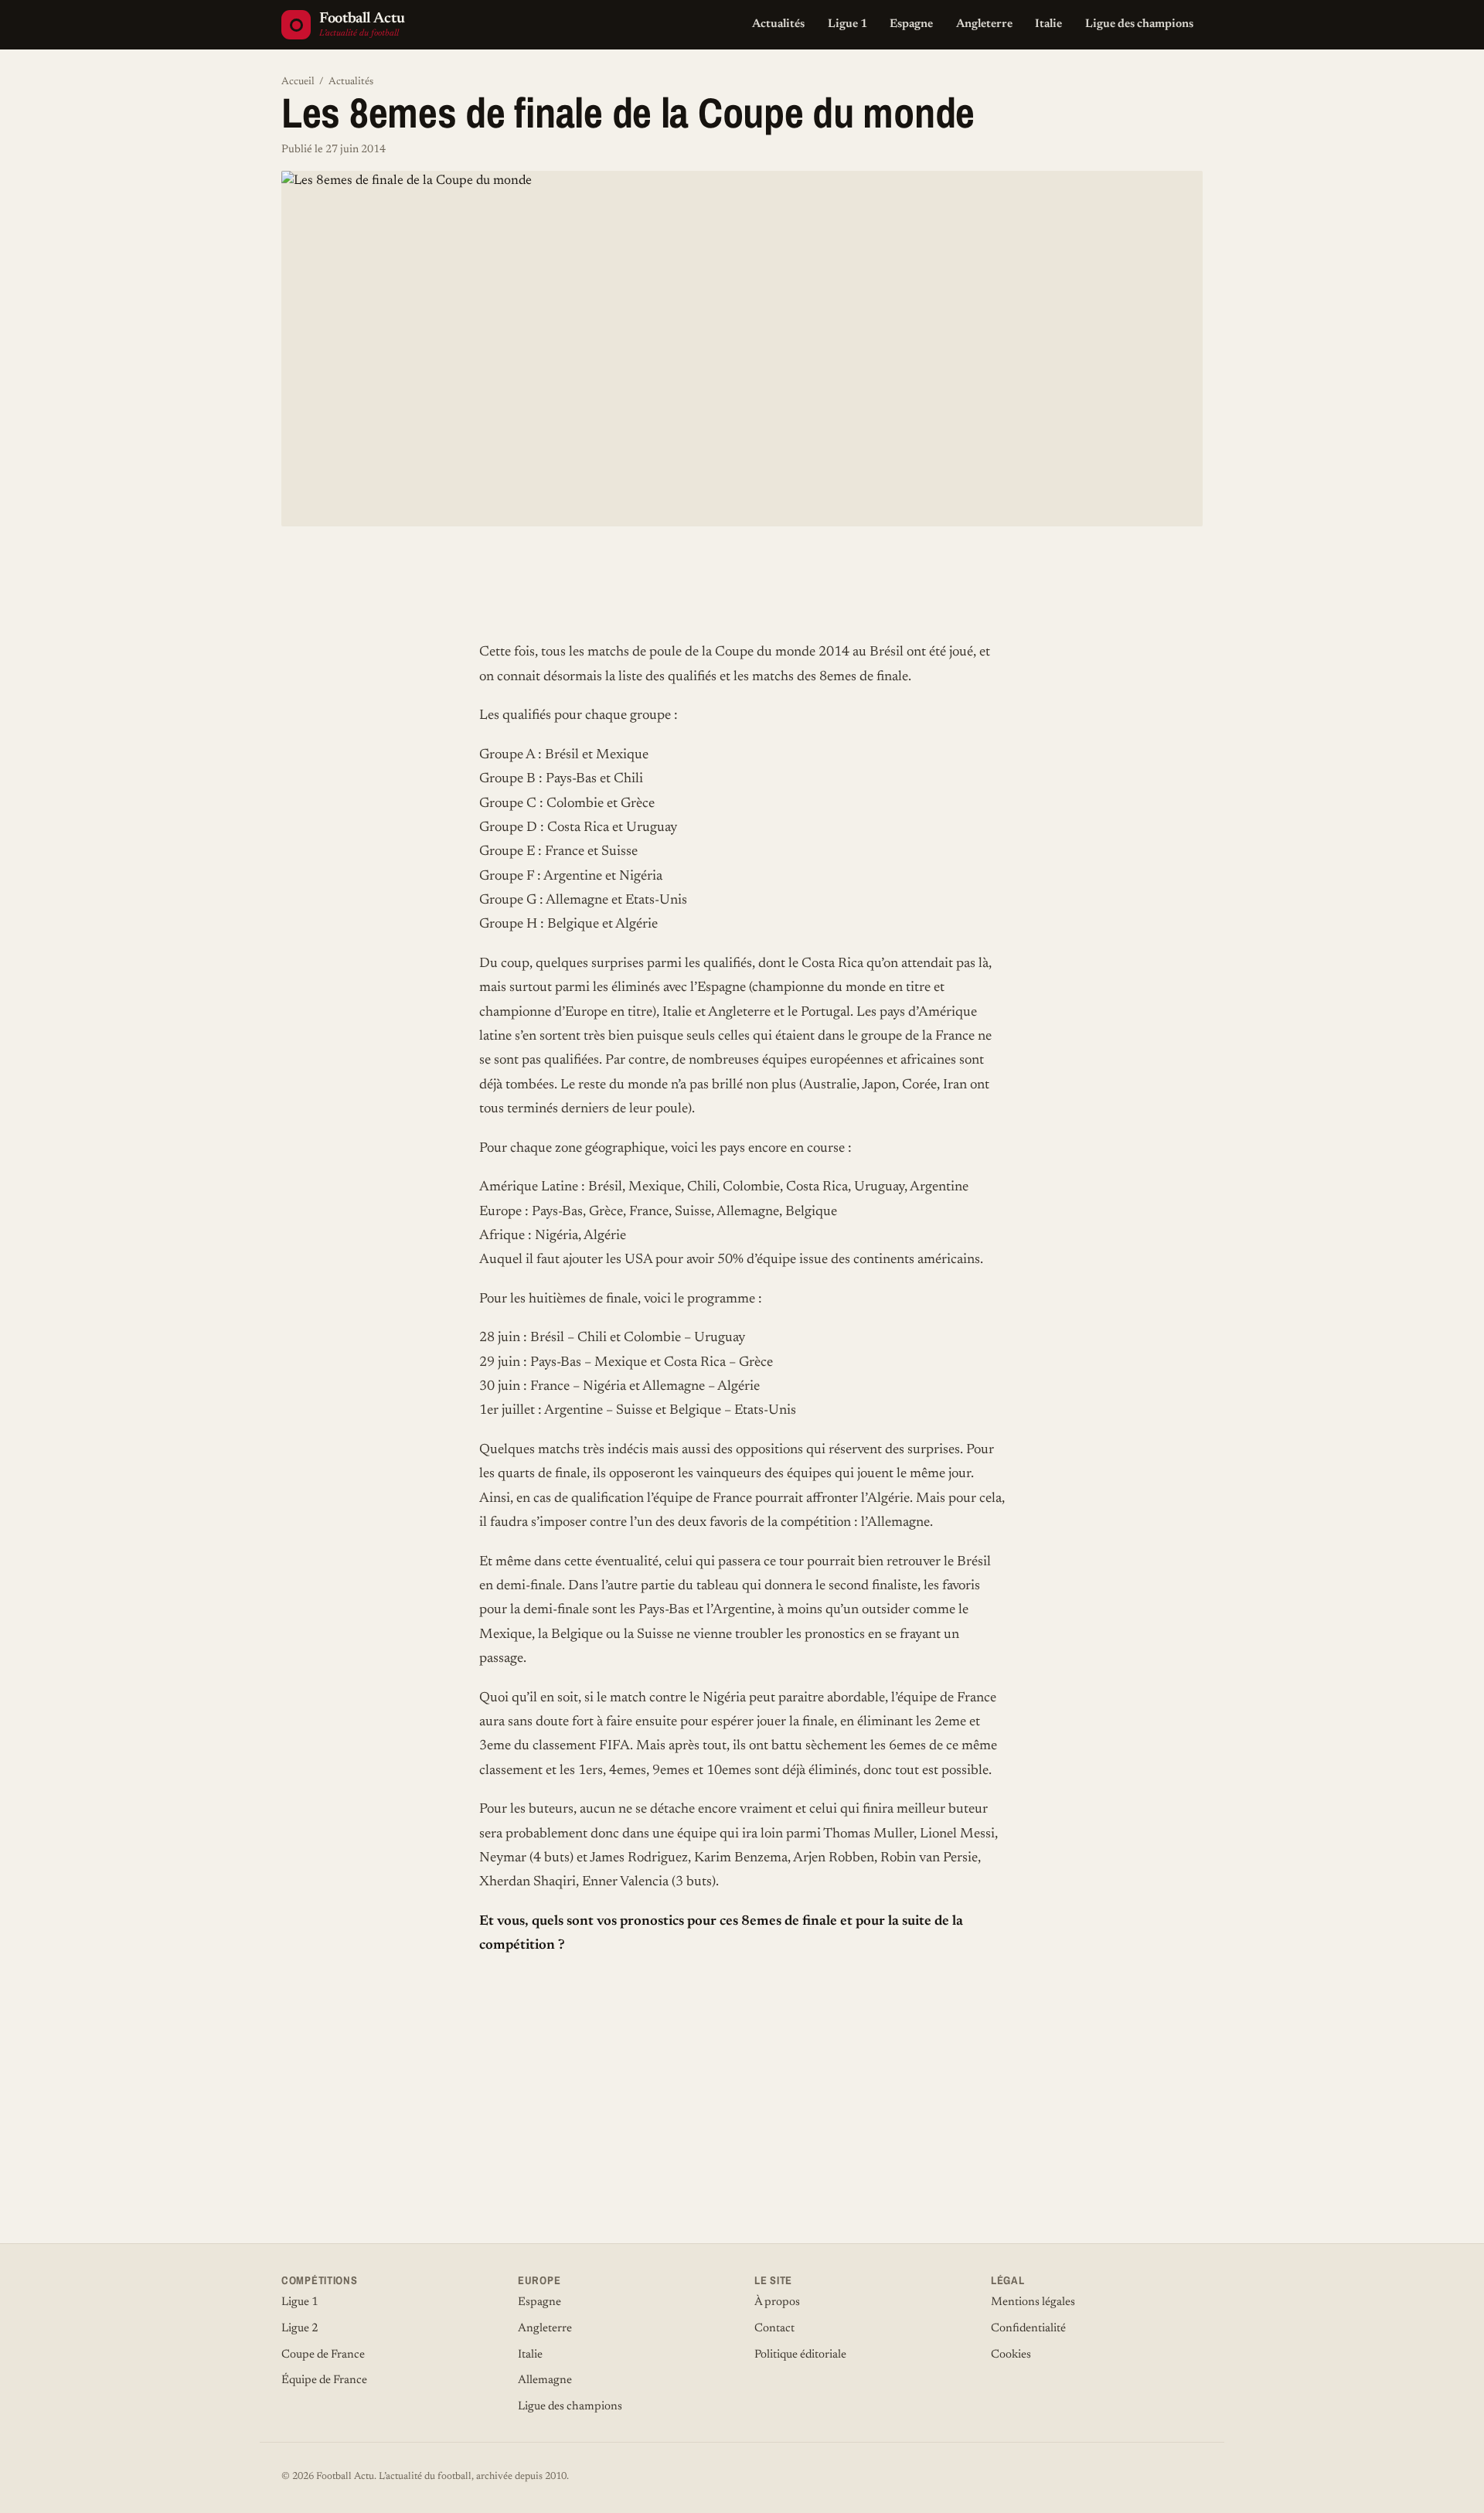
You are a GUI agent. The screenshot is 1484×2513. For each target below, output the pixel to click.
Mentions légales (1033, 2302)
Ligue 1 (848, 24)
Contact (774, 2329)
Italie (1048, 24)
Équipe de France (324, 2380)
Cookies (1011, 2355)
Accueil (298, 82)
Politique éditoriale (800, 2355)
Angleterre (984, 24)
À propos (777, 2302)
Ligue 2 (300, 2329)
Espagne (911, 24)
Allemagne (545, 2380)
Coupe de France (323, 2355)
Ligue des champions (1139, 24)
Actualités (778, 24)
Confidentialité (1028, 2329)
